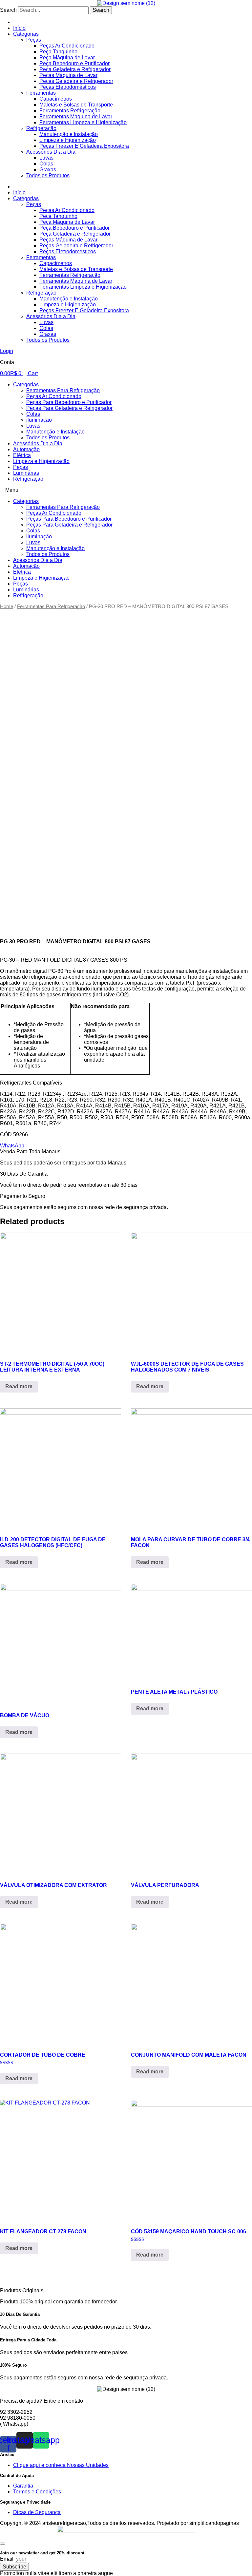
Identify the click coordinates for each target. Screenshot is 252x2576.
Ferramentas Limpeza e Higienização (83, 122)
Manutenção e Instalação (69, 134)
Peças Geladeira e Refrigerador (76, 81)
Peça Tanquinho (58, 52)
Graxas (48, 170)
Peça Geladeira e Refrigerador (75, 69)
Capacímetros (56, 99)
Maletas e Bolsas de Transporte (76, 105)
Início (19, 28)
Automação (26, 449)
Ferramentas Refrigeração (70, 111)
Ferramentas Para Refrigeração (63, 390)
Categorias (26, 34)
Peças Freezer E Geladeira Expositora (84, 146)
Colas (46, 164)
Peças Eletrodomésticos (68, 87)
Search (8, 10)
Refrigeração (41, 128)
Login (7, 351)
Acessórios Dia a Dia (51, 152)
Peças (34, 40)
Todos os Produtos (48, 175)
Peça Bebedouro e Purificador (74, 63)
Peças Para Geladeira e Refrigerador (69, 408)
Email (7, 2559)
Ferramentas (41, 93)
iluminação (39, 420)
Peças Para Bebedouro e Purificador (69, 402)
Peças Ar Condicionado (67, 46)
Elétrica (22, 455)
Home (7, 606)
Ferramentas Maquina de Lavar (76, 116)
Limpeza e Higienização (68, 140)
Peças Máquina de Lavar (68, 75)
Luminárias (26, 473)
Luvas (46, 158)
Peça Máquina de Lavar (67, 58)
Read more (19, 1386)
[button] (126, 490)
